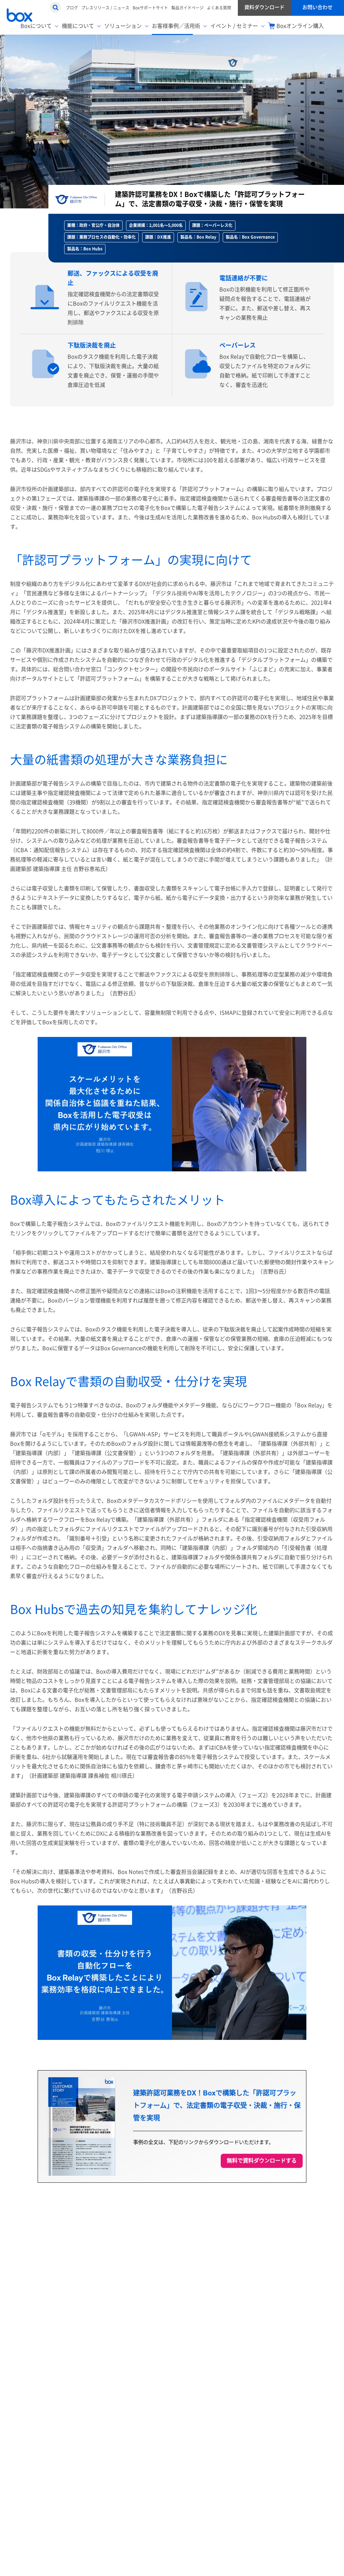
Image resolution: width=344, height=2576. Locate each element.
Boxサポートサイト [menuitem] (150, 8)
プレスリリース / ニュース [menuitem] (105, 8)
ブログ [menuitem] (72, 8)
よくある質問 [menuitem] (219, 8)
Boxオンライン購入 (300, 26)
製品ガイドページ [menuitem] (187, 8)
